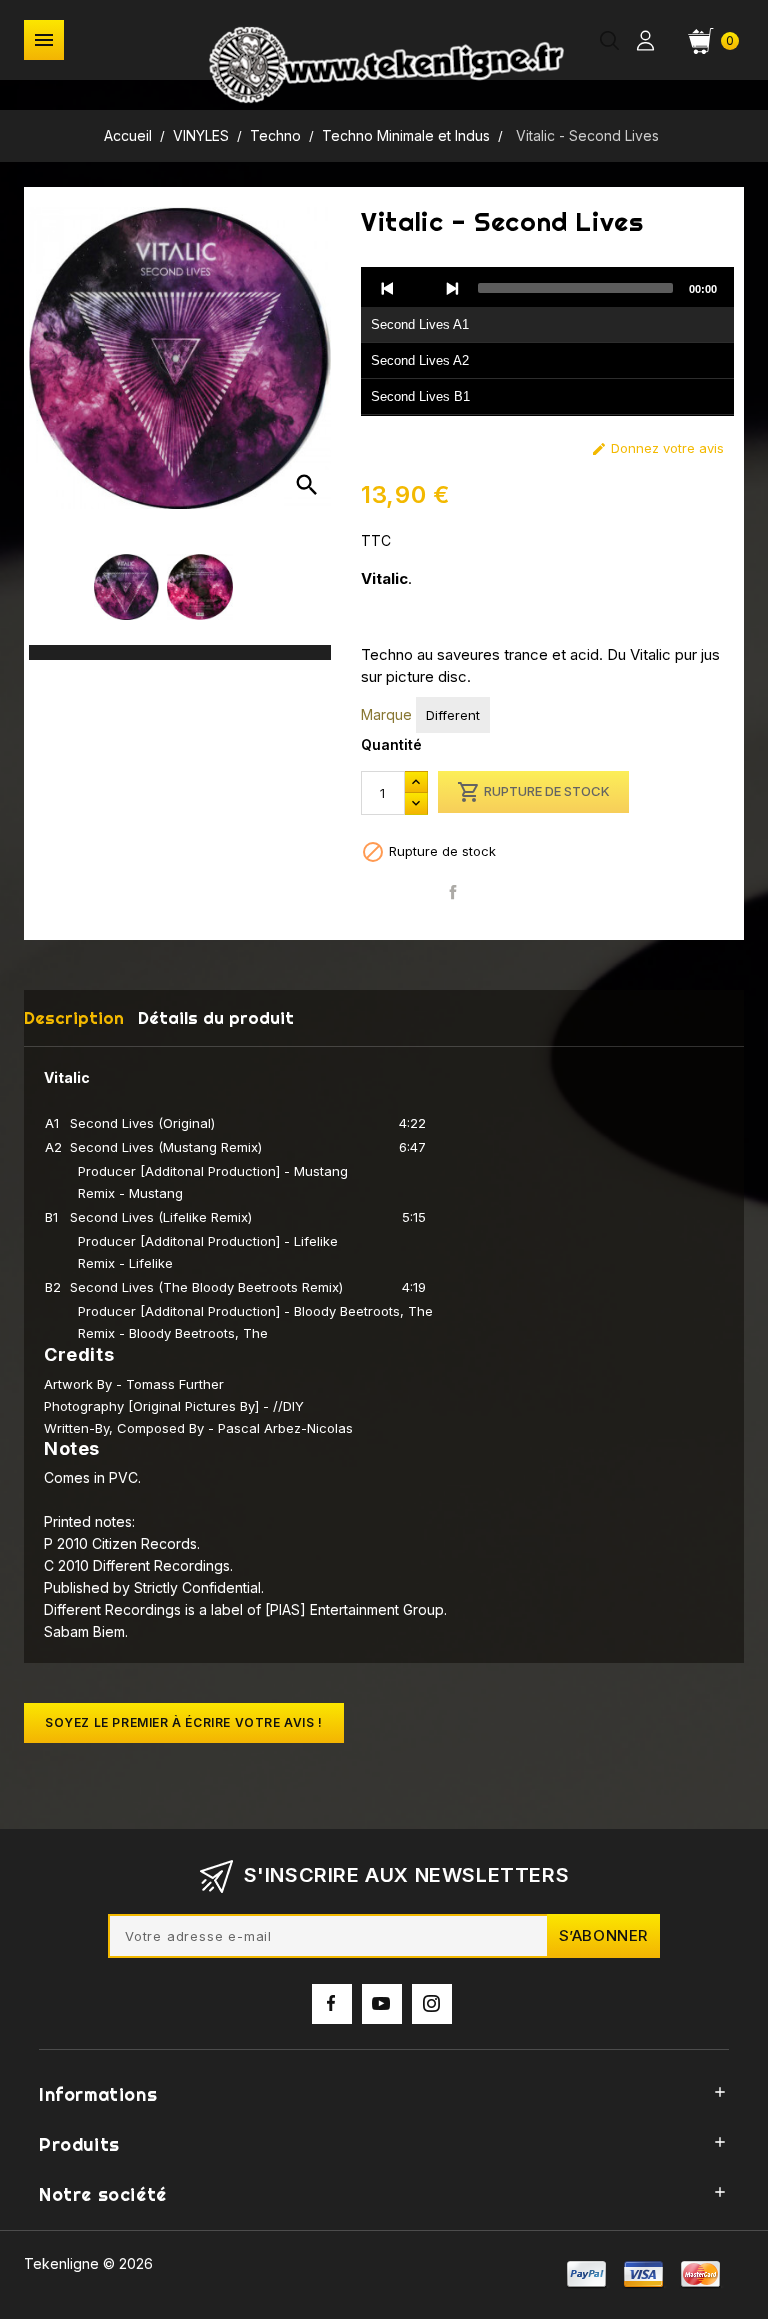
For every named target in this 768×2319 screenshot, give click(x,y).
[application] (547, 342)
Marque (386, 714)
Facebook (332, 2004)
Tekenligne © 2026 (88, 2263)
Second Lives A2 (420, 360)
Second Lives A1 (420, 324)
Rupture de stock (533, 792)
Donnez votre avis (657, 448)
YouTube (382, 2004)
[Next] (452, 288)
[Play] (420, 288)
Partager (452, 892)
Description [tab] (74, 1017)
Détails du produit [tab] (216, 1017)
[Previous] (388, 288)
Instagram (432, 2004)
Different (453, 715)
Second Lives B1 (420, 396)
